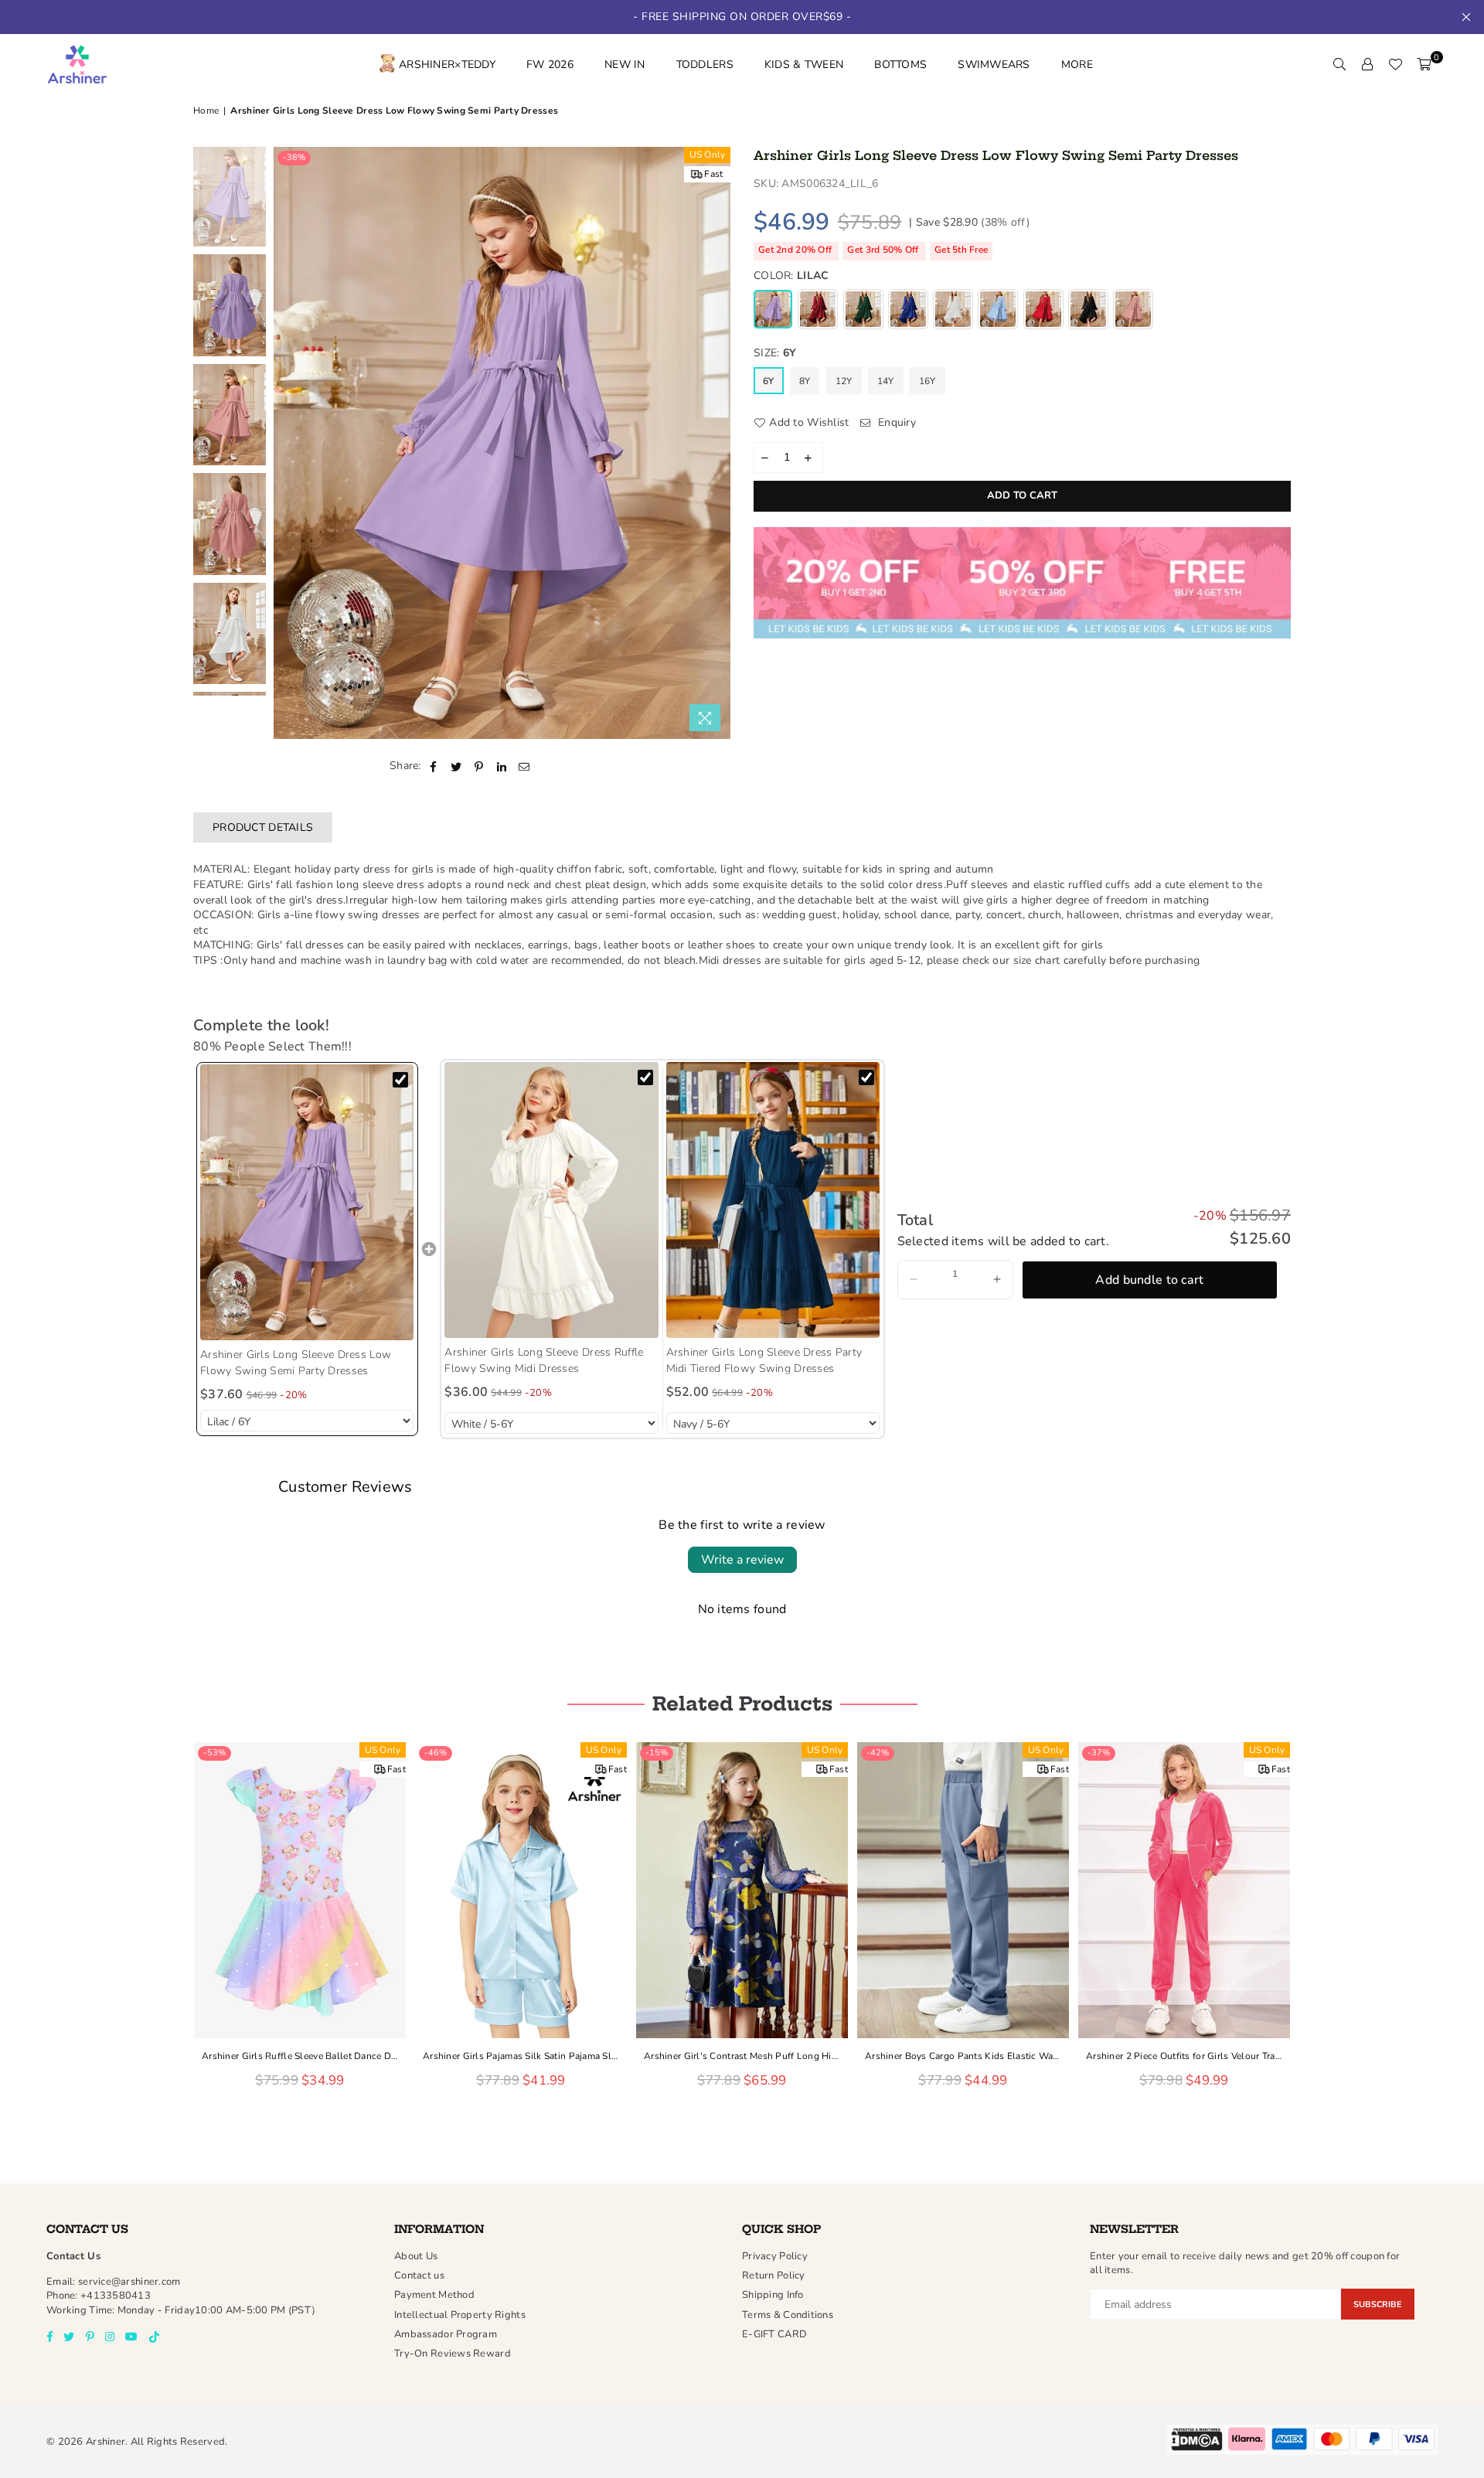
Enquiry (895, 422)
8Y (805, 381)
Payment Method (434, 2295)
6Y (769, 381)
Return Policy (774, 2275)
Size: (775, 353)
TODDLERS (705, 65)
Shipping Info (773, 2295)
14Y (886, 381)
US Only (708, 155)
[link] (307, 1203)
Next (717, 443)
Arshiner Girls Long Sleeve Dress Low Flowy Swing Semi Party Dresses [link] (296, 1363)
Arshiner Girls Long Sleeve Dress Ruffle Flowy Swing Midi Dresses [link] (544, 1360)
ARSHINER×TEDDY (447, 65)
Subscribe (1378, 2304)
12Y (844, 381)
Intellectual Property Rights (460, 2315)
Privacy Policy (775, 2256)
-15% (436, 1753)
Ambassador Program (446, 2334)
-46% (214, 1753)
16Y (927, 381)
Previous (287, 443)
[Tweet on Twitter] (456, 766)
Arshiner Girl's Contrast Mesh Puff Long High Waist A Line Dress (521, 2056)
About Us (416, 2256)
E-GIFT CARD (774, 2334)
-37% (878, 1753)
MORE (1077, 65)
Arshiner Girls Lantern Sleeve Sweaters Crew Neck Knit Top (1184, 2056)
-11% (1099, 1753)
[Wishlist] (1395, 65)
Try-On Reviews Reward (453, 2354)
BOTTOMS (900, 65)
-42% (657, 1753)
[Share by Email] (524, 766)
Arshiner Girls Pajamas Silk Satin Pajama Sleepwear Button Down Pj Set (300, 2056)
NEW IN (625, 65)
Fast (713, 174)
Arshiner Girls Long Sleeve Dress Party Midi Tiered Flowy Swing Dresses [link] (764, 1360)
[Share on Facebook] (434, 766)
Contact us (419, 2275)
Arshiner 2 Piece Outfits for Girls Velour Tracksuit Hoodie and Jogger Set (963, 2056)
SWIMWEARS (994, 65)
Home (206, 111)
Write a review (742, 1560)
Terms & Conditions (788, 2315)
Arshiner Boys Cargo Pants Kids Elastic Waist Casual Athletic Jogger (742, 2056)
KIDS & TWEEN (804, 65)
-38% (294, 157)
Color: (791, 276)
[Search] (1339, 65)
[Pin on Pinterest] (479, 766)
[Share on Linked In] (502, 766)
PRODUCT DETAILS (263, 827)
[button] (914, 1280)
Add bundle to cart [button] (1149, 1280)
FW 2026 (550, 65)
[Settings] (1367, 65)
